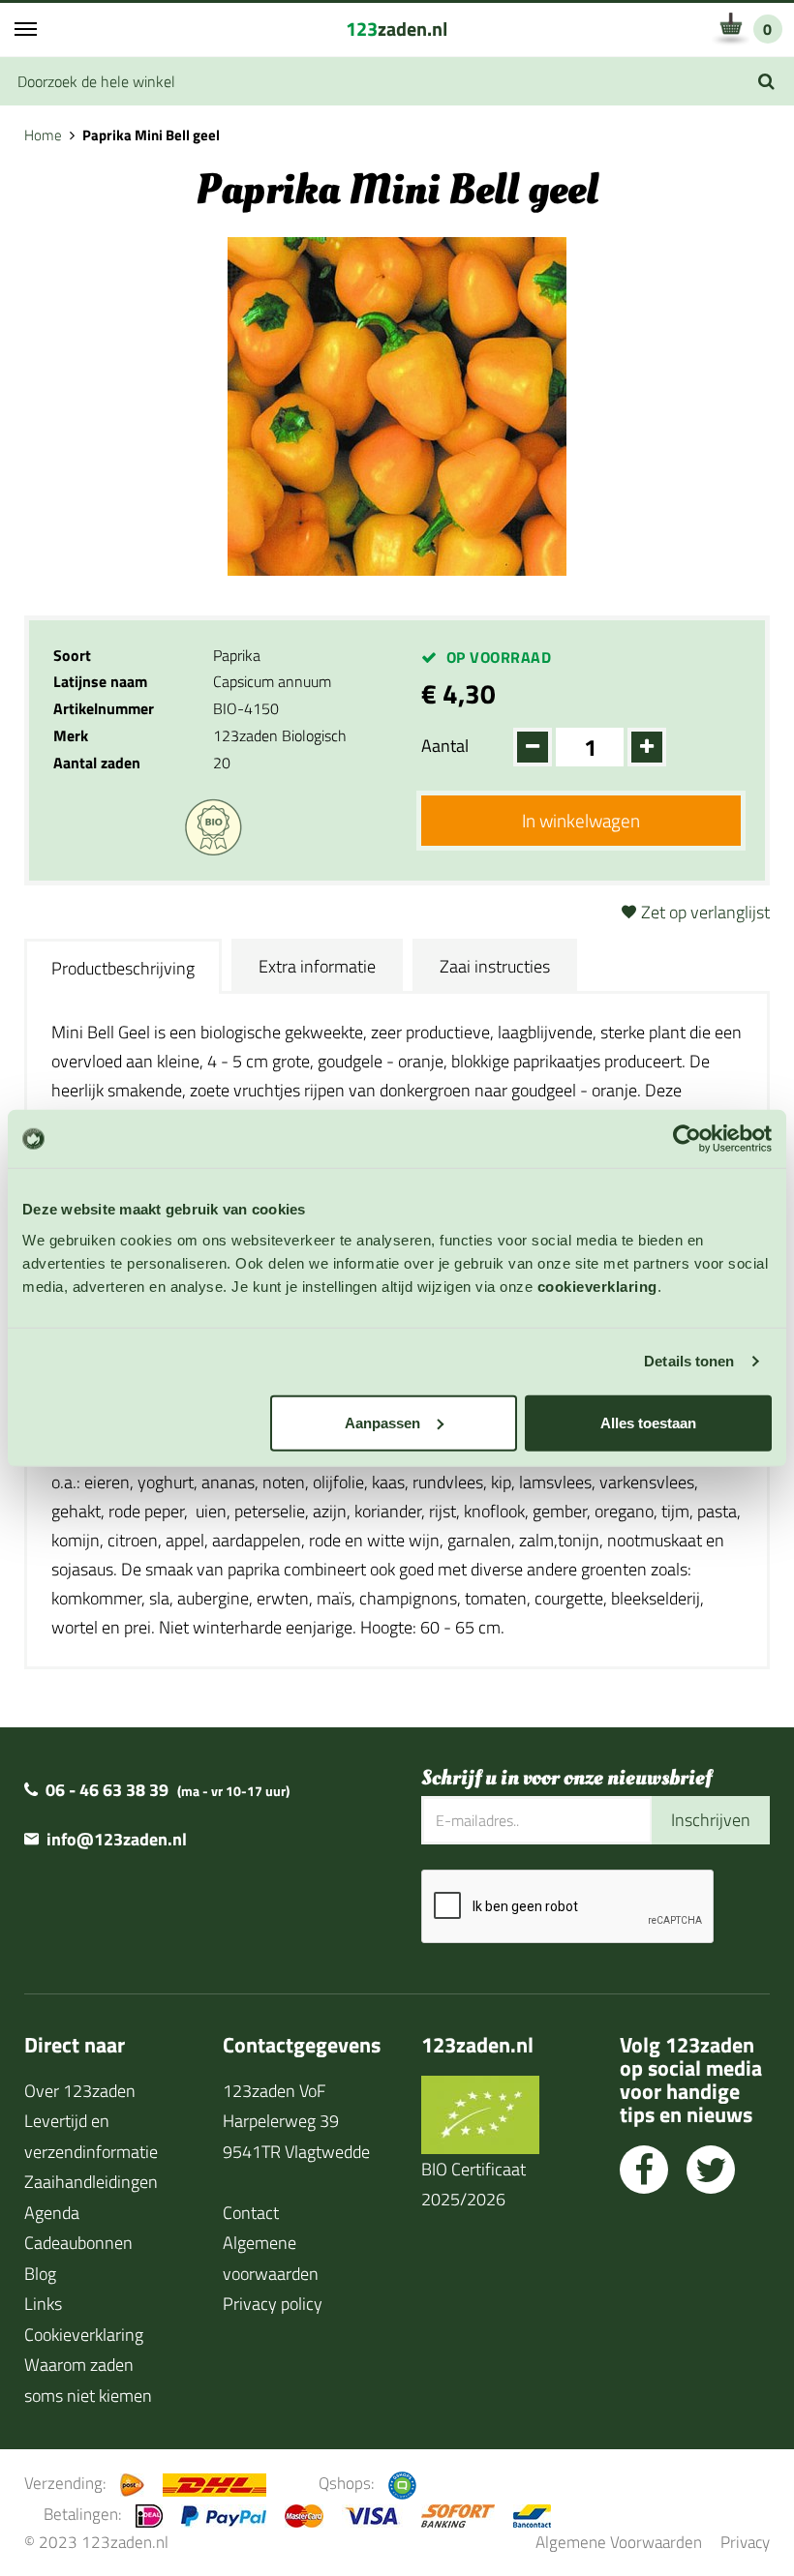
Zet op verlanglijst (705, 912)
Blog (40, 2274)
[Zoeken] (766, 81)
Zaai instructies (495, 966)
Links (43, 2304)
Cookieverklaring (84, 2335)
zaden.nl (397, 29)
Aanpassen (382, 1422)
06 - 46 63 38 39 (107, 1790)
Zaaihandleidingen (91, 2182)
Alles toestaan (648, 1422)
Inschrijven (711, 1820)
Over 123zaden (80, 2091)
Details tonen (689, 1361)
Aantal (445, 746)
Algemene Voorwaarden (619, 2542)
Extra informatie (317, 966)
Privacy (745, 2542)
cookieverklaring (597, 1286)
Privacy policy (273, 2304)
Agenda (52, 2213)
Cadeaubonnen (78, 2243)
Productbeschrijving (123, 968)
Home (43, 135)
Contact (251, 2213)
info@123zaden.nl (117, 1839)
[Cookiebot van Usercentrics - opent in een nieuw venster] (687, 1139)
